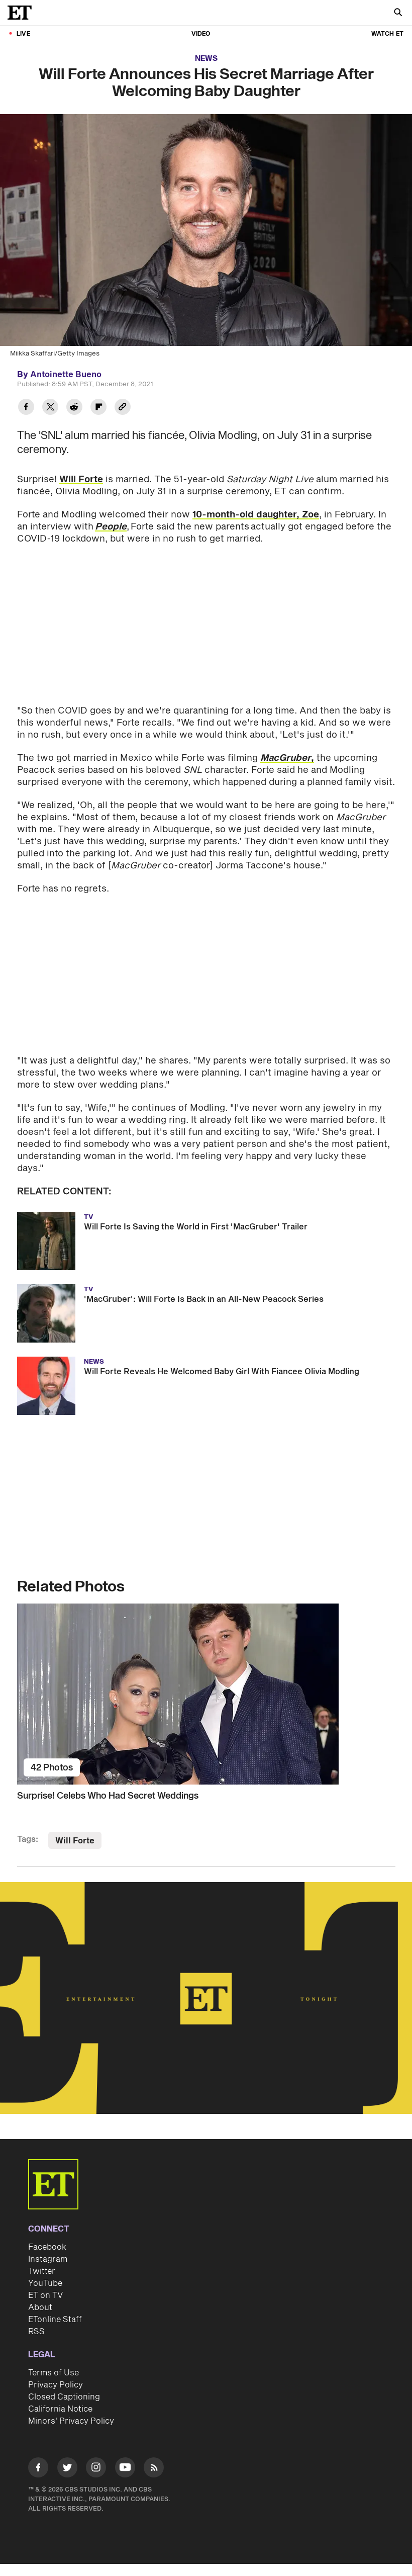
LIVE (23, 34)
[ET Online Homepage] (23, 13)
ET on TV (45, 2295)
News (206, 59)
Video (201, 34)
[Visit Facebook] (38, 2469)
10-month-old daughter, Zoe (256, 515)
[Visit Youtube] (125, 2467)
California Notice (60, 2409)
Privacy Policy (56, 2385)
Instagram (48, 2259)
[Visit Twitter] (67, 2469)
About (40, 2307)
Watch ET (387, 34)
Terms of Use (54, 2373)
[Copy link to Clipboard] (123, 408)
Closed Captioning (64, 2397)
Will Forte (81, 479)
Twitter (42, 2271)
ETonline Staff (55, 2320)
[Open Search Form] (398, 13)
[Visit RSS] (154, 2469)
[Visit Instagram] (96, 2469)
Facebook (47, 2247)
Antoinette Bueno (66, 375)
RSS (36, 2332)
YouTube (45, 2283)
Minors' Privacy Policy (71, 2421)
